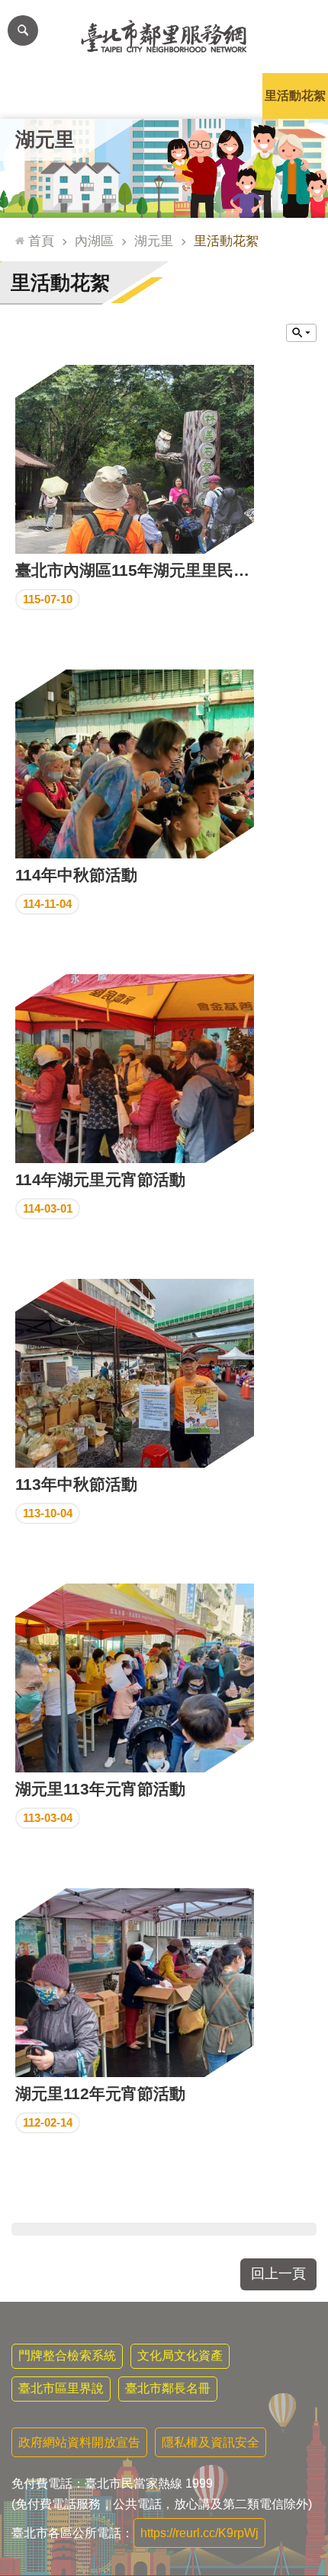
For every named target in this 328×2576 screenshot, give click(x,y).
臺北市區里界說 (61, 2388)
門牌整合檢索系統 (67, 2355)
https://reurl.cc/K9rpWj (199, 2533)
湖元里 (154, 241)
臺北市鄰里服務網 (164, 37)
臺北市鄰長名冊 (168, 2388)
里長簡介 (98, 96)
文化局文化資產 (180, 2355)
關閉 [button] (301, 333)
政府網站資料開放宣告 (79, 2442)
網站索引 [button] (23, 30)
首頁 (41, 241)
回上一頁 (278, 2274)
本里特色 (230, 96)
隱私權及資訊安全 (211, 2442)
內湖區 (94, 241)
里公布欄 (33, 96)
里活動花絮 (295, 96)
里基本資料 (164, 96)
